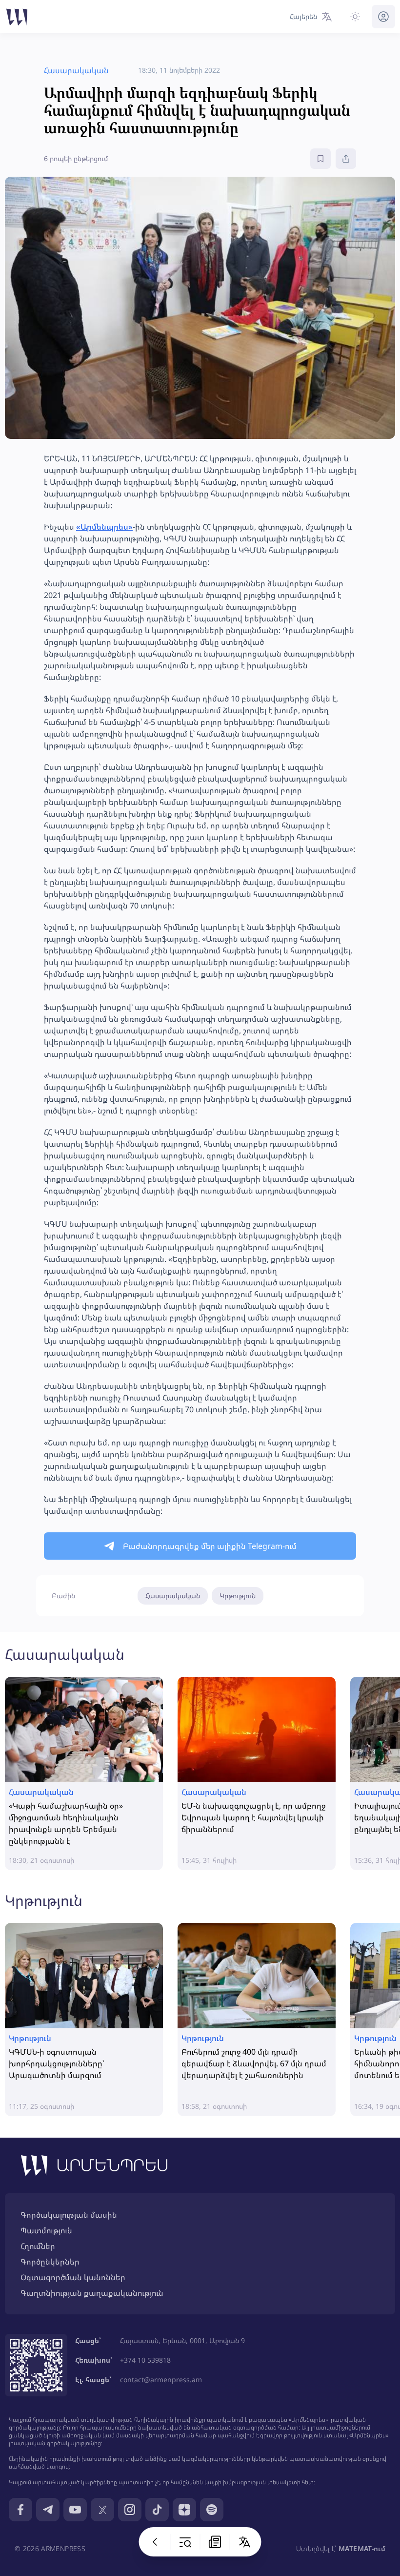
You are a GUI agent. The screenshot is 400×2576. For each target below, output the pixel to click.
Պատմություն (46, 2230)
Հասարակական (173, 1596)
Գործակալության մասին (69, 2215)
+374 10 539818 (145, 2360)
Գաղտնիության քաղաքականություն (92, 2293)
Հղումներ (38, 2246)
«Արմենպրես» (104, 527)
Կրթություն (238, 1596)
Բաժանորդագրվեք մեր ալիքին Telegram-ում (210, 1546)
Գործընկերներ (50, 2262)
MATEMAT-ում (362, 2548)
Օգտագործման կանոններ (73, 2277)
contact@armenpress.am (161, 2380)
